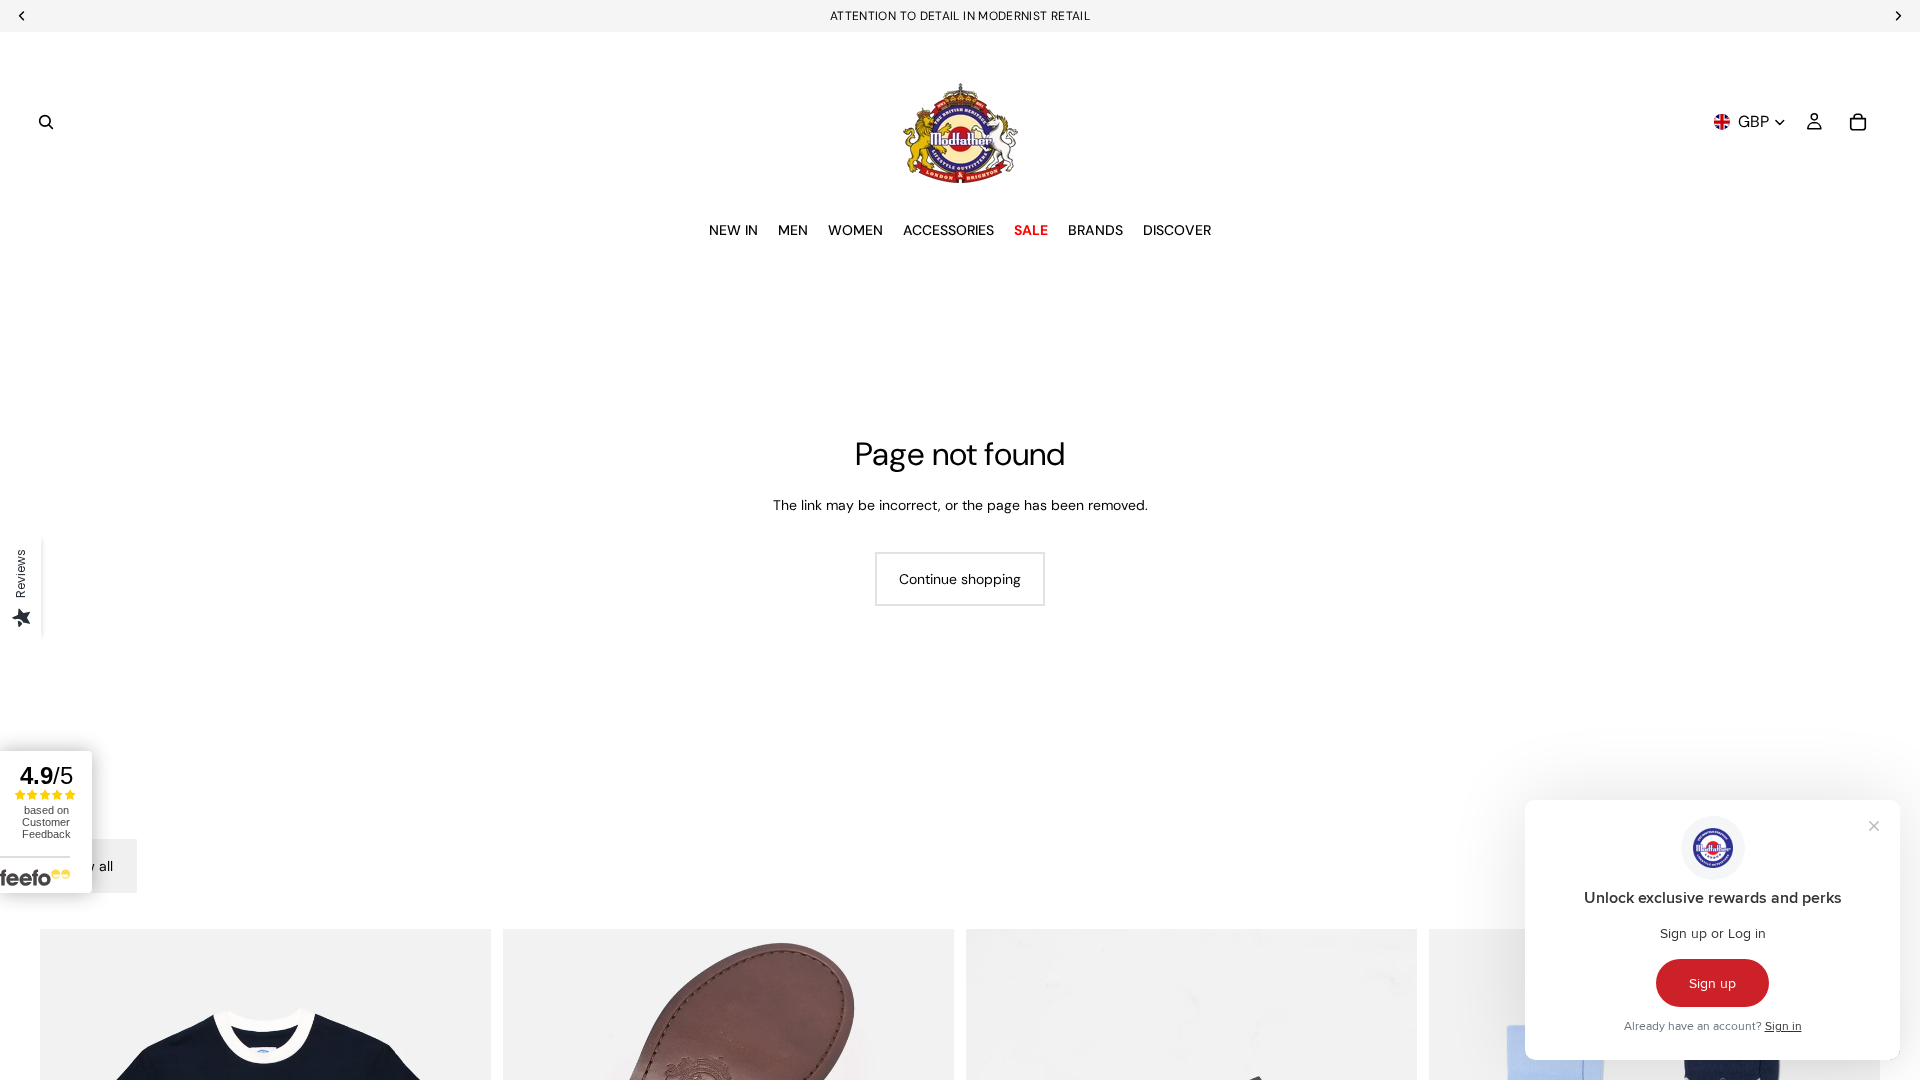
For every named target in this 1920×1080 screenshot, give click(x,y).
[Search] (46, 122)
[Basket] (1858, 122)
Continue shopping (960, 579)
